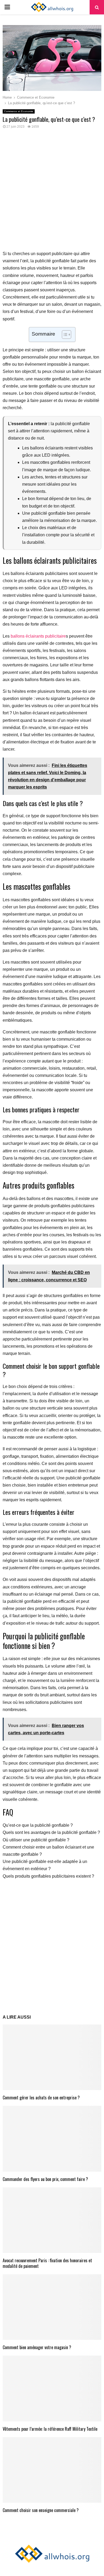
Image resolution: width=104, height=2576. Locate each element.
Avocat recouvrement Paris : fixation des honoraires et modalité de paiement (47, 2263)
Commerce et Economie (19, 111)
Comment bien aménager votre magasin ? (37, 2347)
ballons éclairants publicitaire (38, 636)
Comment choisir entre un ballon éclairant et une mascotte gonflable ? (48, 1851)
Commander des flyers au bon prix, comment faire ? (45, 2179)
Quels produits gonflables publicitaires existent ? (48, 1876)
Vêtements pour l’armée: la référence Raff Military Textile (50, 2429)
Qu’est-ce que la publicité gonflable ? (38, 1825)
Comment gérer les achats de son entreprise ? (41, 2098)
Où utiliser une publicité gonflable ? (36, 1840)
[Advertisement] (52, 193)
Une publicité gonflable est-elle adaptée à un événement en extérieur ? (45, 1865)
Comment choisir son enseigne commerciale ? (41, 2510)
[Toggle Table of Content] (64, 335)
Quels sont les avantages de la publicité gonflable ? (51, 1832)
